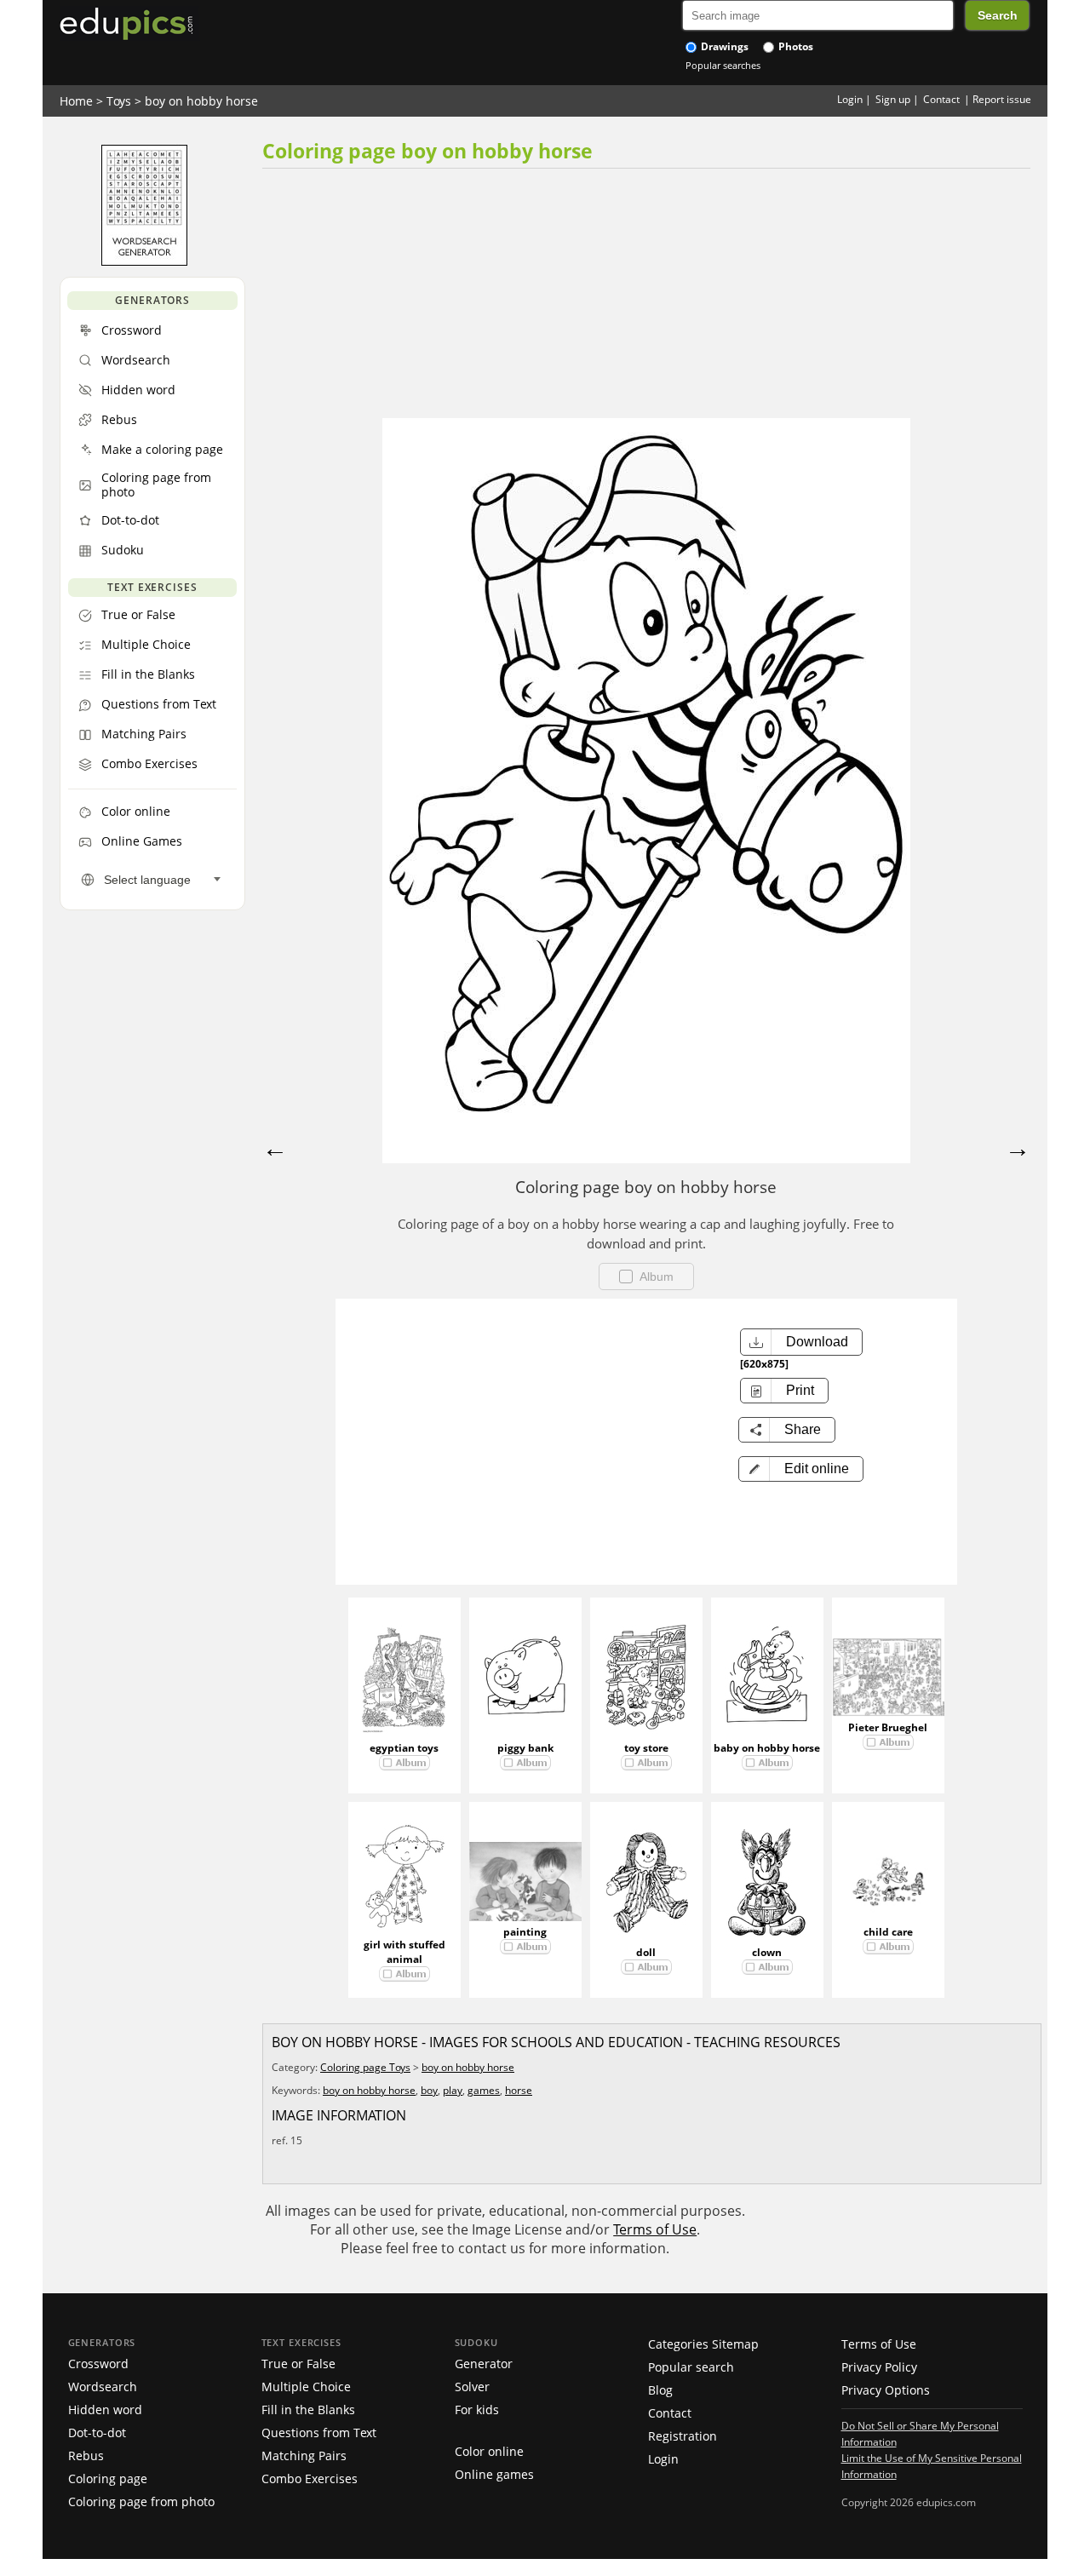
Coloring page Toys (365, 2067)
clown (767, 1952)
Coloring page (108, 2478)
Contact (941, 99)
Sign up (893, 99)
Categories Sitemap (703, 2344)
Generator (484, 2364)
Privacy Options (886, 2390)
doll (646, 1952)
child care (888, 1932)
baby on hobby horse (767, 1748)
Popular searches (723, 65)
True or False (298, 2364)
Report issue (1002, 99)
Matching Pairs (304, 2456)
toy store (646, 1748)
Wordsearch (103, 2387)
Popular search (691, 2367)
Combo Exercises (310, 2478)
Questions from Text (319, 2433)
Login (850, 99)
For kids (477, 2410)
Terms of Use (655, 2229)
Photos (795, 46)
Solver (472, 2387)
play (453, 2090)
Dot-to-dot (97, 2433)
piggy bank (525, 1748)
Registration (683, 2436)
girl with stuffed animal (404, 1952)
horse (519, 2090)
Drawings (723, 46)
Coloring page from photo (141, 2501)
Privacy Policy (879, 2367)
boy (429, 2090)
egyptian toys (404, 1748)
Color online (489, 2451)
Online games (494, 2474)
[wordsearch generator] (144, 261)
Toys (119, 101)
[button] (801, 1469)
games (484, 2090)
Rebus (86, 2456)
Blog (660, 2390)
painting (525, 1932)
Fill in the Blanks (308, 2410)
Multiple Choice (306, 2387)
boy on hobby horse (201, 101)
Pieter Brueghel (888, 1727)
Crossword (98, 2364)
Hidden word (105, 2410)
